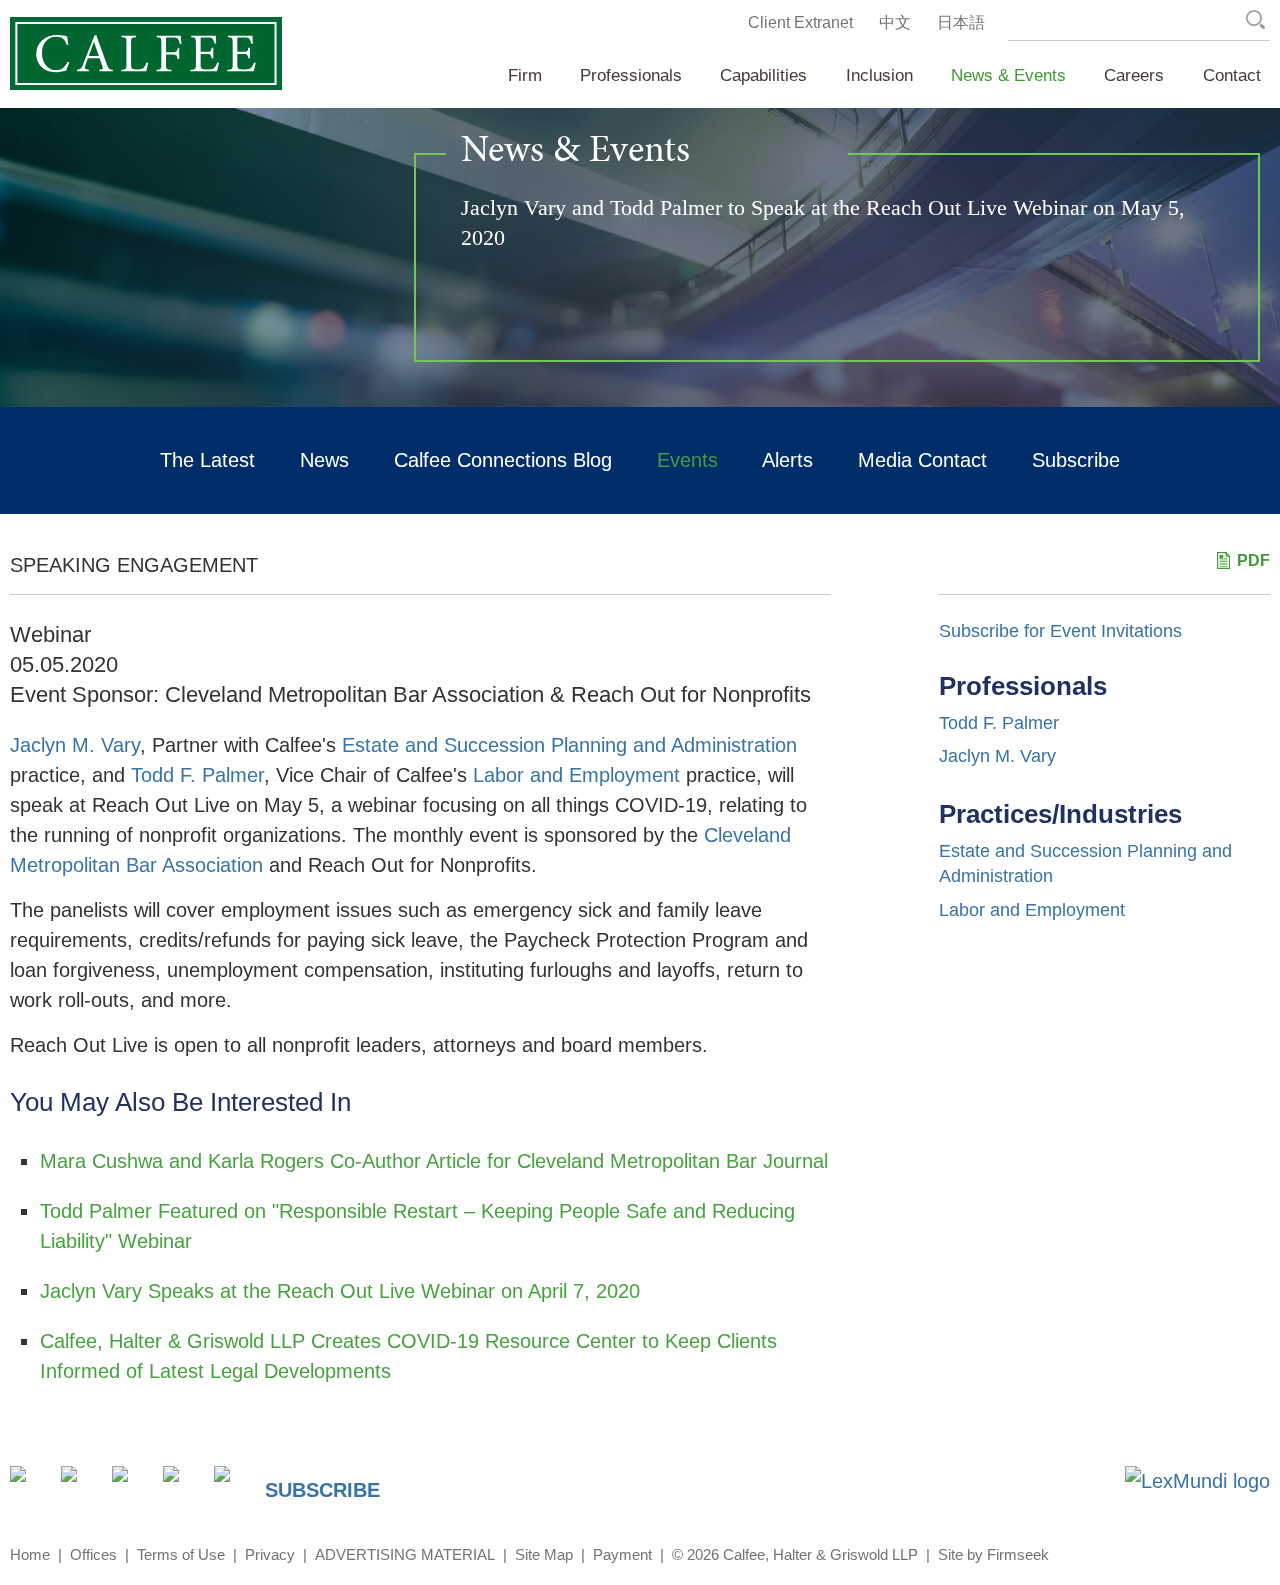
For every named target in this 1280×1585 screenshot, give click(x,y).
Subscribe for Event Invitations (1060, 631)
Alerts (787, 460)
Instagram (182, 1485)
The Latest (207, 460)
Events (687, 460)
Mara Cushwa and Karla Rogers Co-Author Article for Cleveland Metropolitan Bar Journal (434, 1161)
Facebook (131, 1485)
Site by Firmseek (993, 1554)
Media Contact (922, 460)
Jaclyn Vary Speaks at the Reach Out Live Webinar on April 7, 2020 (340, 1291)
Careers (1134, 75)
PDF (1253, 560)
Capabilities (763, 75)
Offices (93, 1554)
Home (30, 1554)
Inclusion (879, 75)
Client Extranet (800, 22)
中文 (895, 22)
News (324, 460)
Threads (233, 1485)
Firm (525, 75)
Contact (1232, 75)
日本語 (961, 22)
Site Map (544, 1554)
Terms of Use (181, 1554)
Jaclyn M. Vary (75, 745)
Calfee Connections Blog (503, 460)
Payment (622, 1554)
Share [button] (29, 1485)
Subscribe (1076, 460)
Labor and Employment (576, 775)
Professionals (631, 75)
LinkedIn (80, 1485)
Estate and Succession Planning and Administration (569, 745)
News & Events (1008, 75)
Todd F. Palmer (197, 775)
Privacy (270, 1554)
